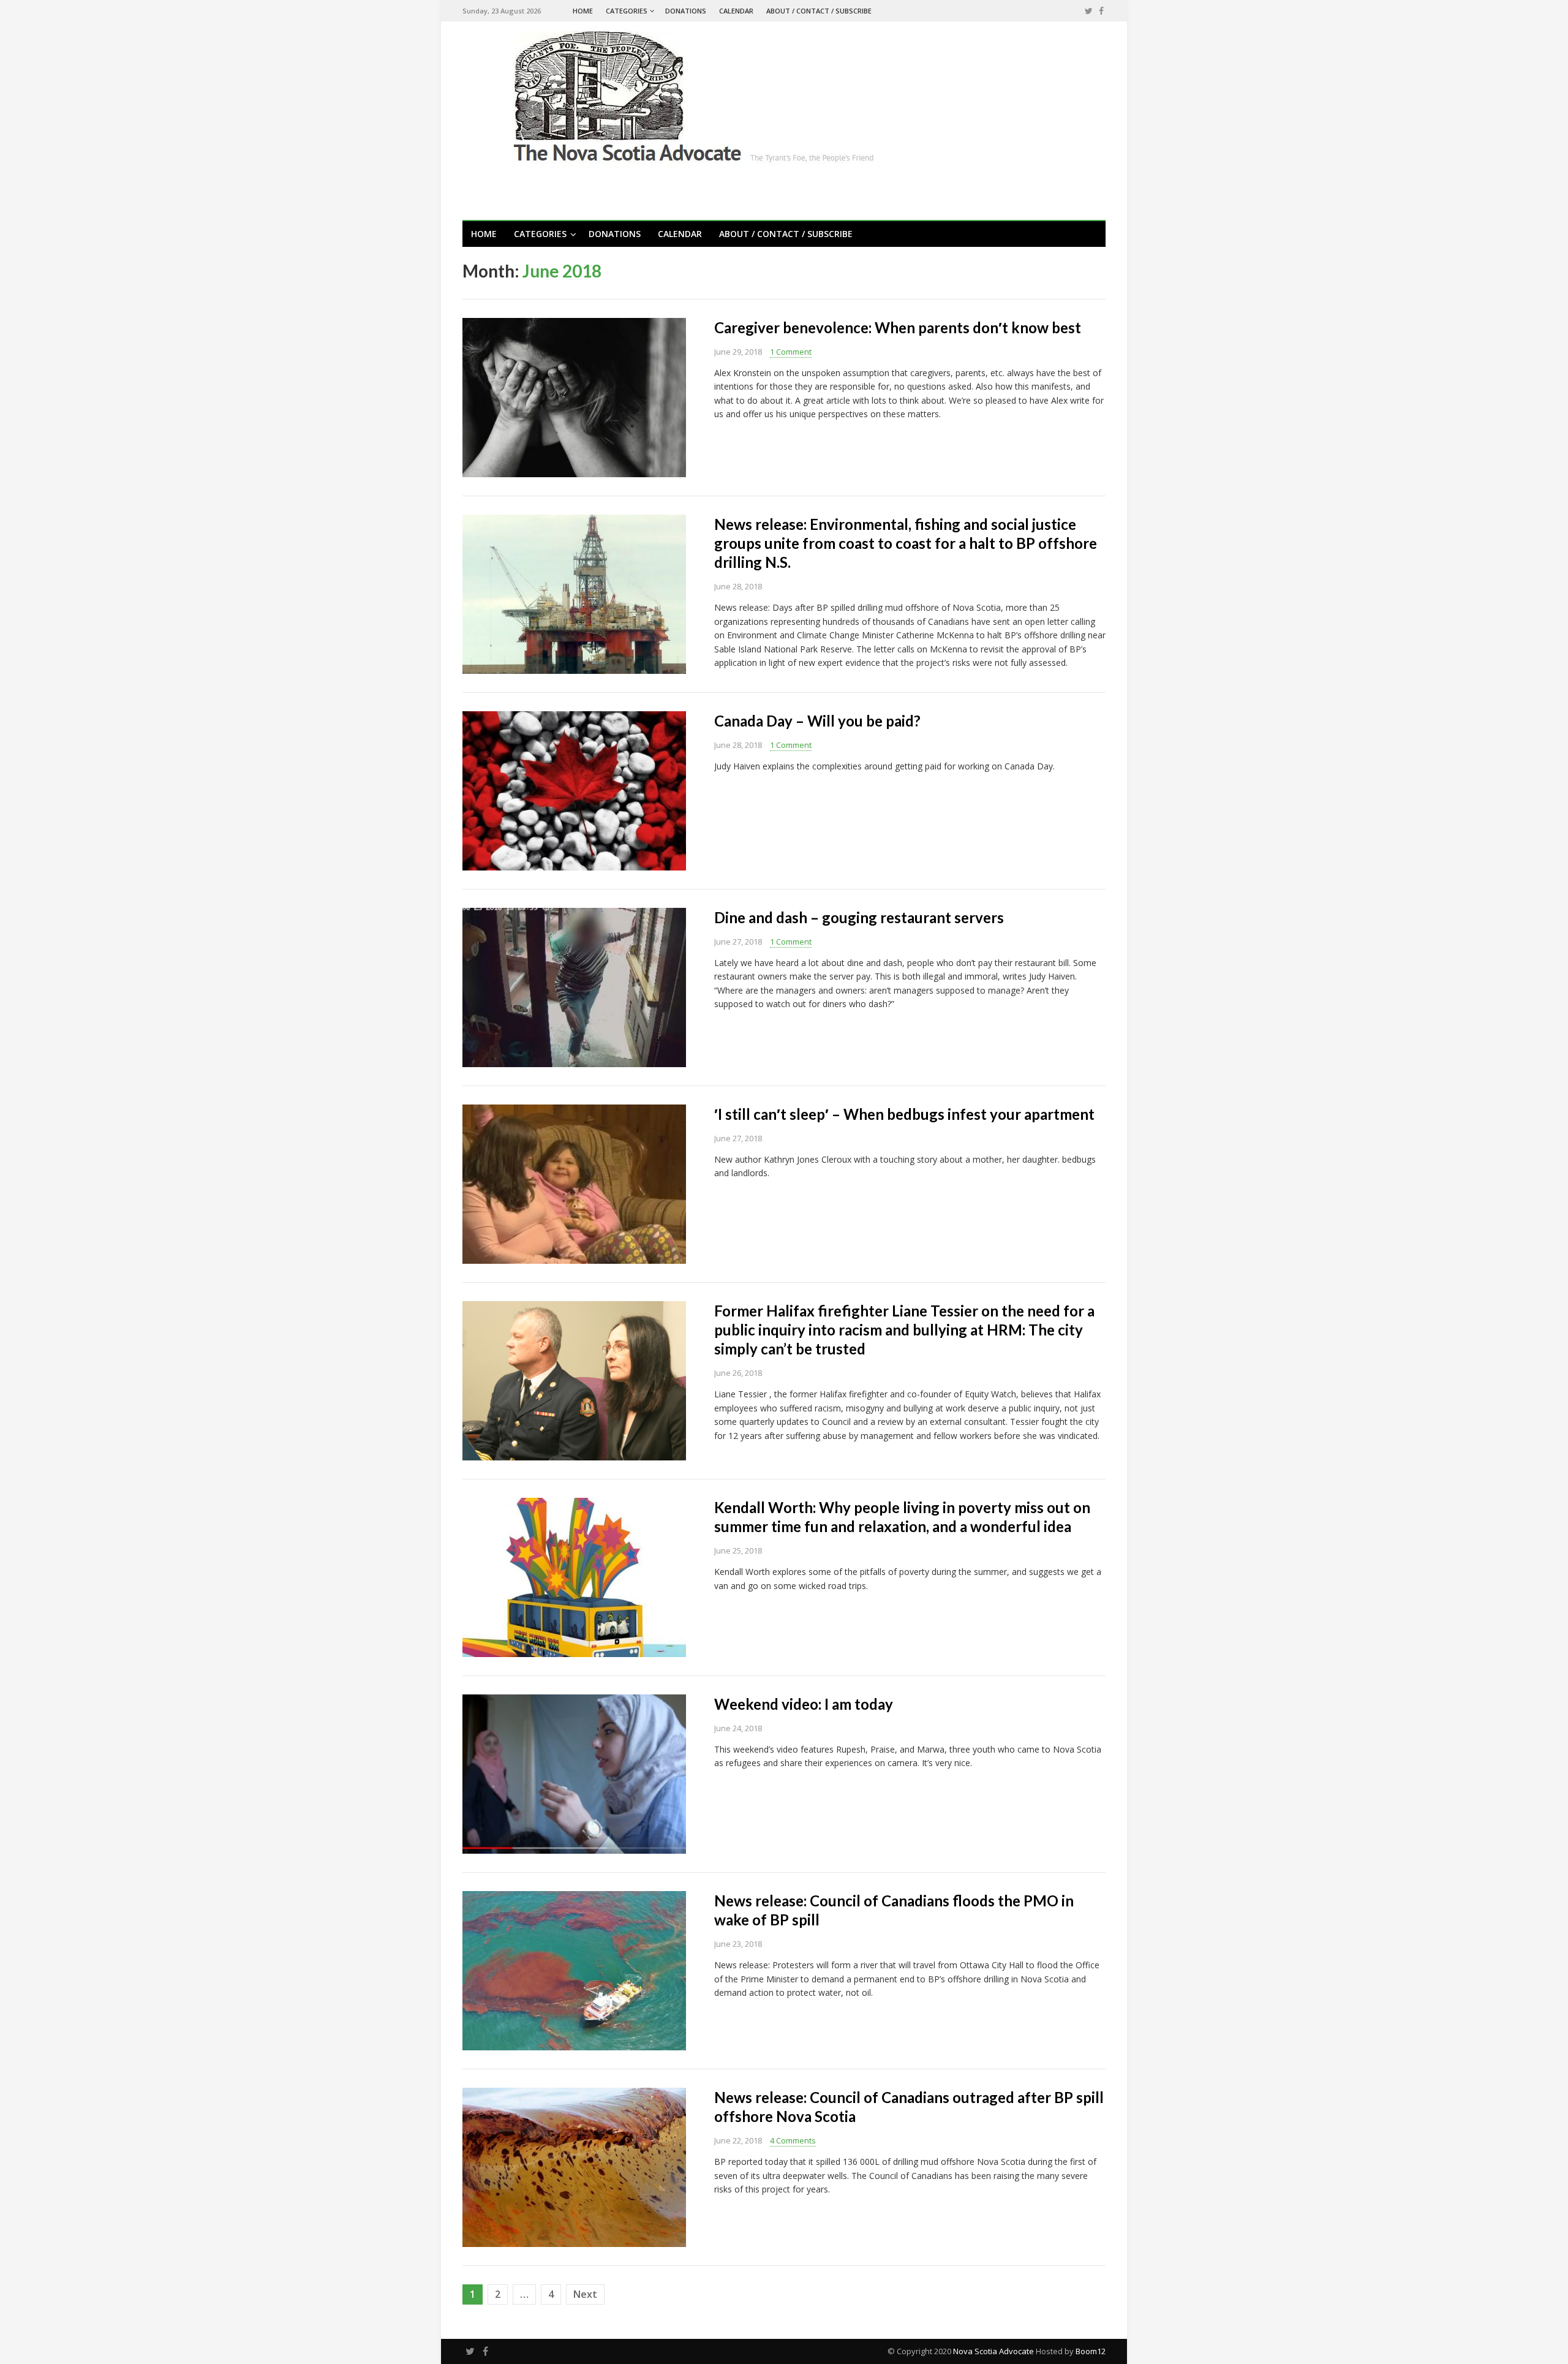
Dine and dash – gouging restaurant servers (859, 917)
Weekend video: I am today (804, 1704)
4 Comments (793, 2140)
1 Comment (791, 352)
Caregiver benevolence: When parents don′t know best (898, 327)
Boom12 (1091, 2351)
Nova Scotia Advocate (993, 2351)
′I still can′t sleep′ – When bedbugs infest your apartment (904, 1114)
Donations (686, 11)
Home (583, 11)
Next (585, 2294)
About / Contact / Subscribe (819, 11)
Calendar (736, 11)
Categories (627, 11)
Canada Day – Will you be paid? (817, 721)
